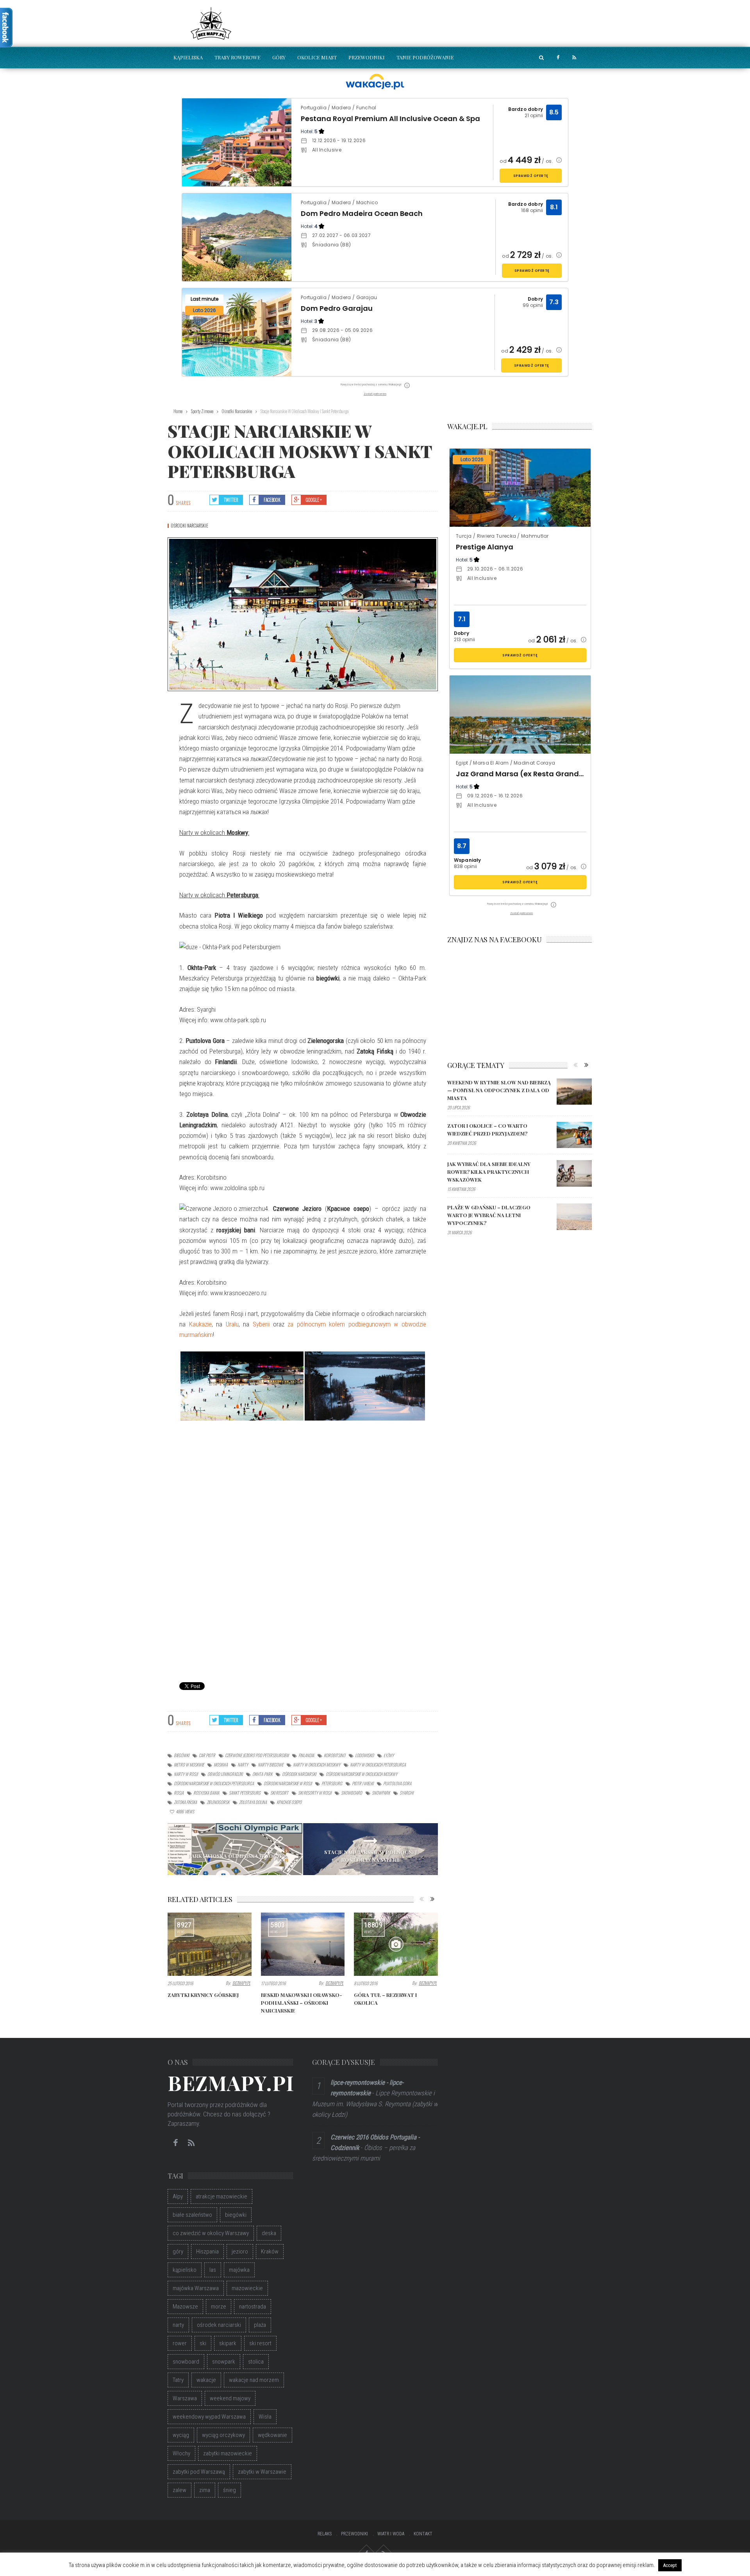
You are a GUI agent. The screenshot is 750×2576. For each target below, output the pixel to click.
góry (178, 2252)
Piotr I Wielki (363, 1783)
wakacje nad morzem (254, 2380)
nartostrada (253, 2307)
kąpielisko (185, 2270)
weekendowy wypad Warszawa (209, 2417)
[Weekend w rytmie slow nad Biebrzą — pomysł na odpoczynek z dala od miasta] (574, 1092)
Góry (279, 57)
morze (219, 2307)
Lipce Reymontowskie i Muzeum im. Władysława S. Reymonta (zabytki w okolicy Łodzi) (375, 2104)
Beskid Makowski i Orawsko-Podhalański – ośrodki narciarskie (302, 2003)
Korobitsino (335, 1755)
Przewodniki (367, 57)
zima (205, 2490)
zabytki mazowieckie (228, 2453)
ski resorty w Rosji (315, 1793)
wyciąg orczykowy (223, 2435)
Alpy (178, 2196)
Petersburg (332, 1783)
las (213, 2270)
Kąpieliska (188, 57)
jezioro (240, 2252)
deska (269, 2233)
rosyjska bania (206, 1793)
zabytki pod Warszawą (199, 2472)
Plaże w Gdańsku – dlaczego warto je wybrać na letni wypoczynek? (489, 1215)
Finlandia (306, 1755)
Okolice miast (317, 57)
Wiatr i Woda (391, 2534)
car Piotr (207, 1755)
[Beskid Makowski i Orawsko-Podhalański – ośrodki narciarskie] (303, 1944)
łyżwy (389, 1755)
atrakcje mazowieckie (221, 2196)
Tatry (178, 2380)
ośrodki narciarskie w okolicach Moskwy (362, 1774)
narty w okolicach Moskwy (317, 1765)
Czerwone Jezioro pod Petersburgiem (257, 1755)
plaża (260, 2325)
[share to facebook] (558, 58)
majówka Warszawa (196, 2288)
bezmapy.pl (241, 1983)
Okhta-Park (262, 1774)
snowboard (352, 1793)
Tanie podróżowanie (425, 57)
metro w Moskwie (189, 1765)
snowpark (381, 1793)
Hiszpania (207, 2252)
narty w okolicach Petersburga (378, 1765)
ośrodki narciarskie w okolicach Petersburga (214, 1783)
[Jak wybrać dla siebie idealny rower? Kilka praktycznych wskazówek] (574, 1173)
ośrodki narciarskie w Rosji (288, 1783)
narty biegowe (271, 1765)
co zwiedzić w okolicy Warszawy (211, 2233)
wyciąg (181, 2435)
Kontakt (423, 2534)
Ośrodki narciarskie (190, 526)
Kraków (270, 2252)
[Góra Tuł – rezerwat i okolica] (396, 1944)
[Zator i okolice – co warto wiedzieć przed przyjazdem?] (574, 1135)
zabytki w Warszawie (262, 2472)
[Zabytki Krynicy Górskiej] (210, 1944)
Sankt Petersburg (245, 1793)
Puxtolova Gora (397, 1783)
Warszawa (185, 2398)
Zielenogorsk (218, 1802)
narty (243, 1765)
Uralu (232, 1324)
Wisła (265, 2417)
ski (203, 2343)
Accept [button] (670, 2565)
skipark (228, 2343)
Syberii (261, 1324)
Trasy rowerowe (237, 57)
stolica (256, 2362)
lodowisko (364, 1755)
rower (180, 2343)
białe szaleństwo (192, 2215)
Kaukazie (200, 1324)
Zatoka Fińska (185, 1802)
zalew (179, 2490)
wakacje (206, 2380)
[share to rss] (574, 58)
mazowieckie (247, 2288)
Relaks (325, 2534)
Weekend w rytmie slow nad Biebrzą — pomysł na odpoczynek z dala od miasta (499, 1090)
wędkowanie (272, 2435)
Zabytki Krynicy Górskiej (203, 1995)
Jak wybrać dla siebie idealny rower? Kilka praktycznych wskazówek (489, 1172)
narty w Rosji (186, 1774)
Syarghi (406, 1793)
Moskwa (221, 1765)
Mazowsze (185, 2307)
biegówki (181, 1755)
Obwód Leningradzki (225, 1774)
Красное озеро (289, 1802)
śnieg (229, 2490)
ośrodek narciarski (299, 1774)
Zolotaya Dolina (253, 1802)
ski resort (279, 1793)
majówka (239, 2270)
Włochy (181, 2453)
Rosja (179, 1793)
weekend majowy (230, 2398)
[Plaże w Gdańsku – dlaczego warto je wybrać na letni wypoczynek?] (574, 1217)
